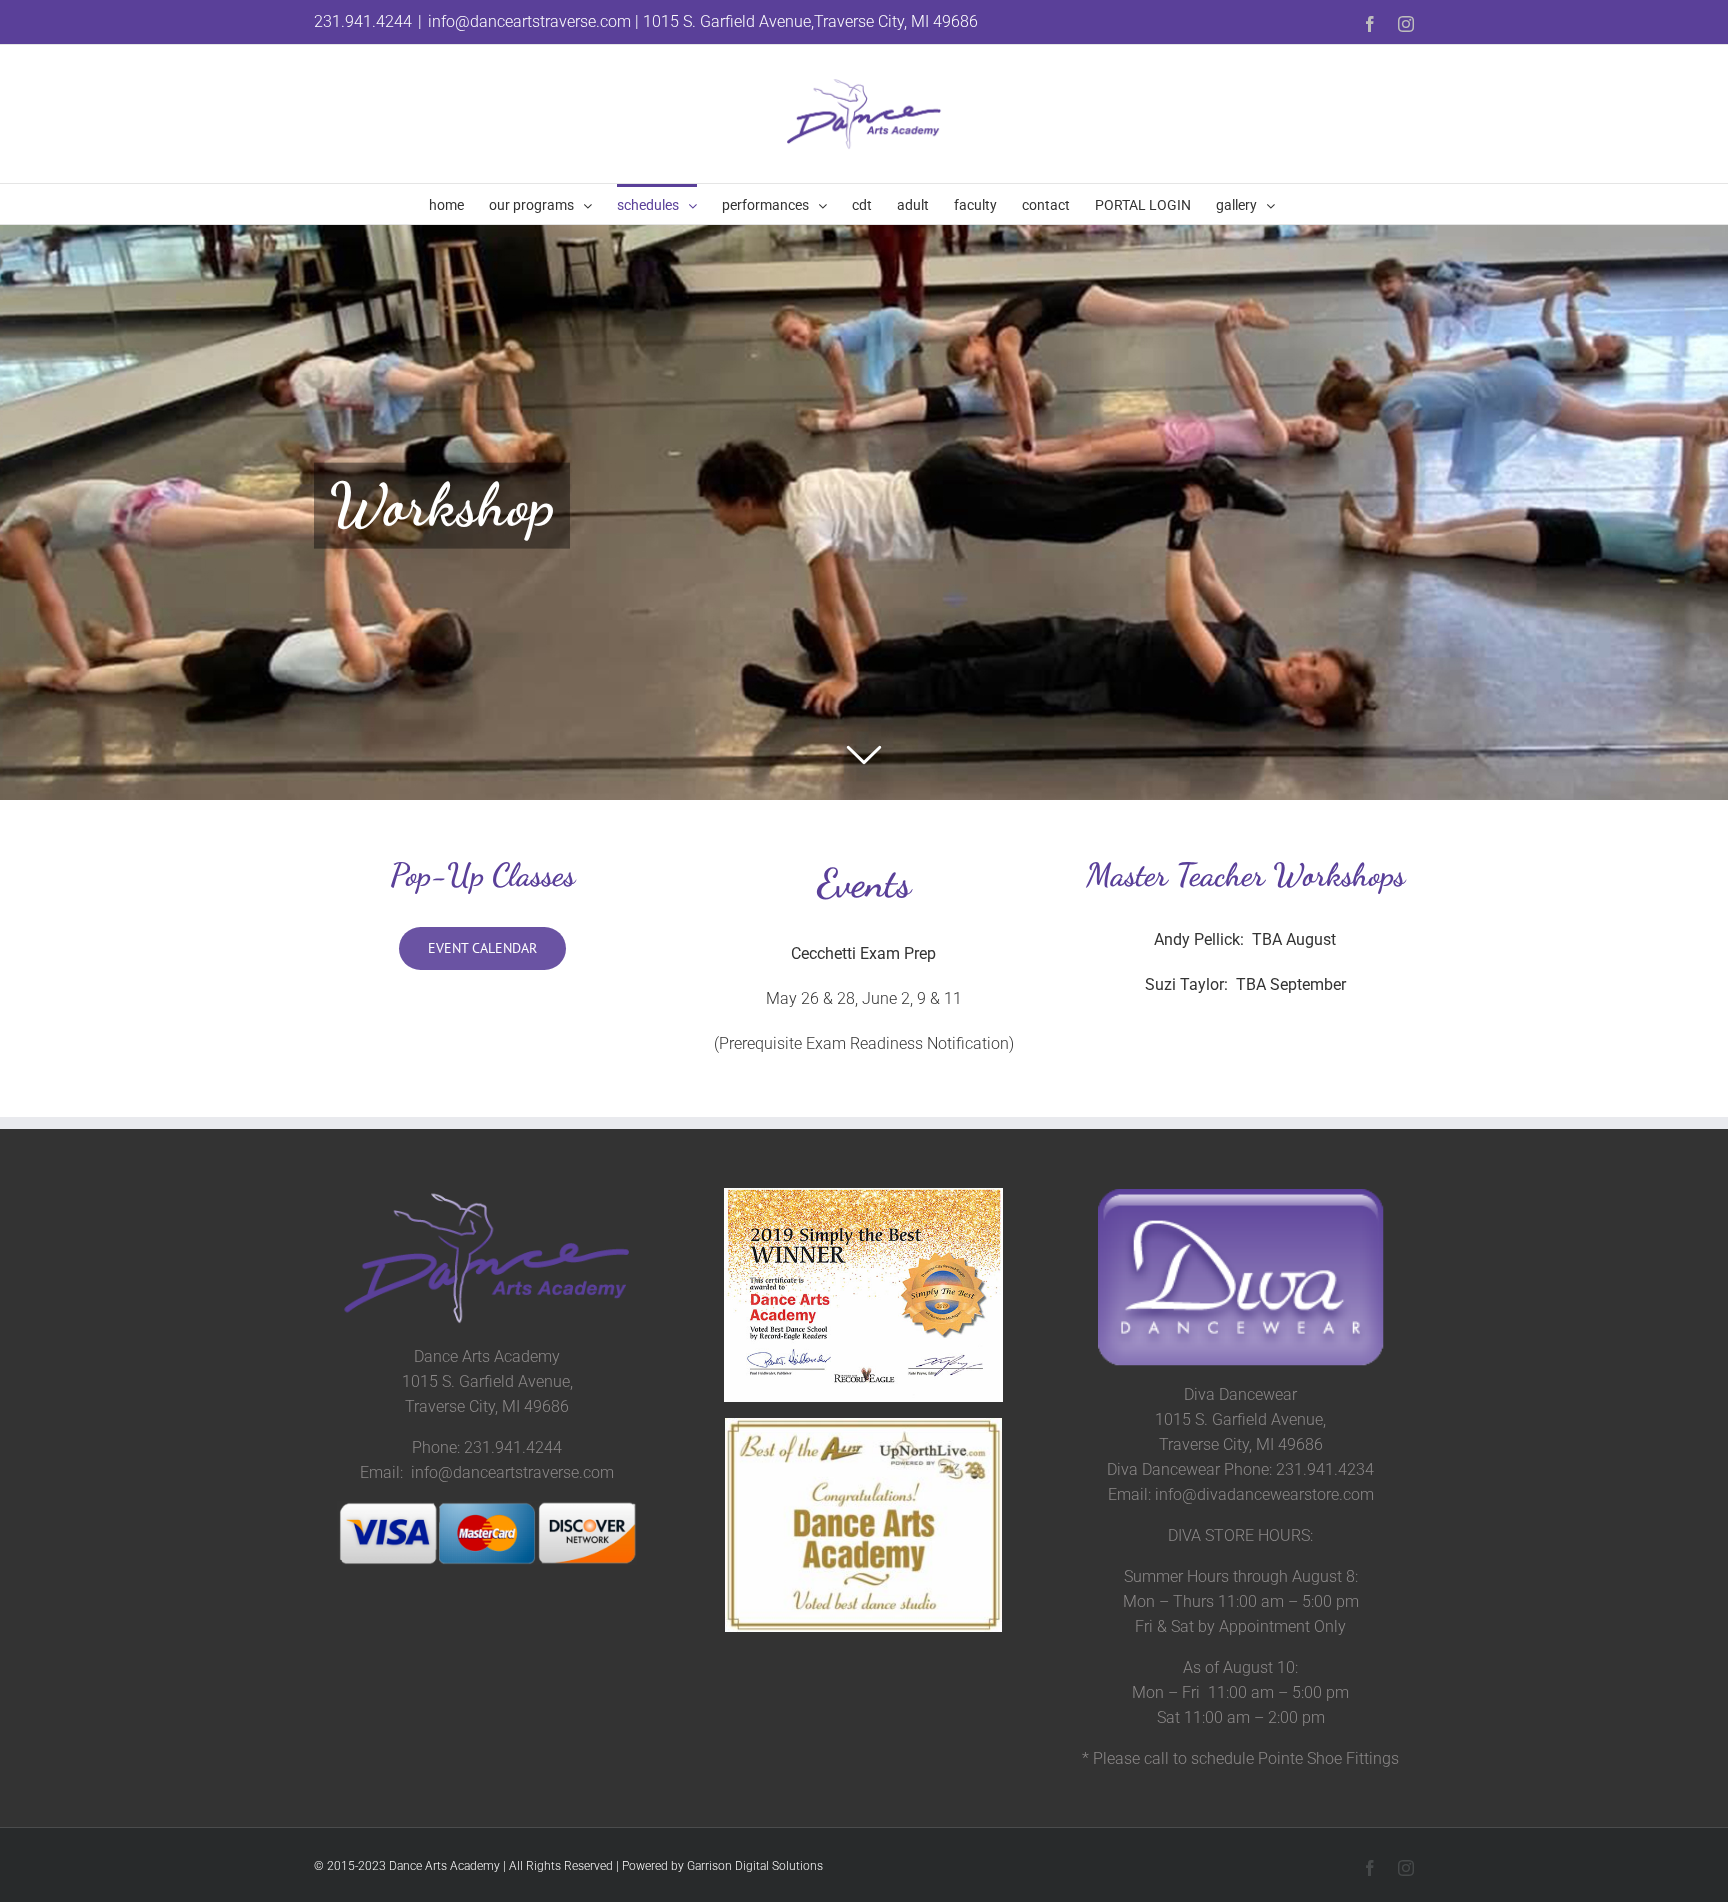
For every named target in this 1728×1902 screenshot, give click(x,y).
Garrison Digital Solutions (755, 1866)
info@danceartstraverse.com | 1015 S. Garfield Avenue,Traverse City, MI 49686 (703, 21)
